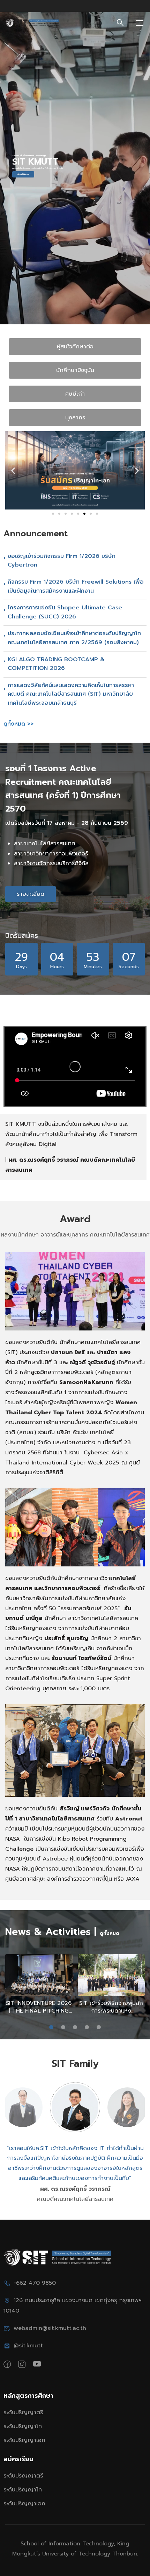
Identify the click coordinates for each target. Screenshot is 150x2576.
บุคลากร (75, 418)
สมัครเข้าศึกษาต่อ (23, 174)
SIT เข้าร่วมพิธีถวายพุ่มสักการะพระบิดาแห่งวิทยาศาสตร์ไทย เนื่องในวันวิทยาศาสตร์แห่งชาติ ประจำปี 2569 (111, 2007)
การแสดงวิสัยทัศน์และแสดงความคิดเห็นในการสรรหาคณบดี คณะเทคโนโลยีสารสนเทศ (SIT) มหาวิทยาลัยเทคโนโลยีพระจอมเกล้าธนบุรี (71, 694)
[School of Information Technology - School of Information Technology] (32, 23)
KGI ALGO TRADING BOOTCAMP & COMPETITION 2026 (56, 664)
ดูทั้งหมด (110, 1933)
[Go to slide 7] (91, 514)
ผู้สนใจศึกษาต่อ (75, 347)
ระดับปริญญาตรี (23, 2412)
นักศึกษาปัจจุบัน (75, 370)
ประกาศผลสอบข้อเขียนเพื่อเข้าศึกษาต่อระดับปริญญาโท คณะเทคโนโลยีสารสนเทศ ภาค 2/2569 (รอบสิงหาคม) (74, 638)
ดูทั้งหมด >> (18, 724)
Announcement (36, 534)
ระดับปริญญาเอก (24, 2440)
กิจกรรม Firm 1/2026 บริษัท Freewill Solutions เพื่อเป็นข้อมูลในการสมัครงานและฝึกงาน (76, 586)
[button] (13, 470)
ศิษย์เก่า (75, 394)
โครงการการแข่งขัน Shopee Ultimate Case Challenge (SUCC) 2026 (65, 612)
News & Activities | (51, 1932)
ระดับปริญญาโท (23, 2426)
